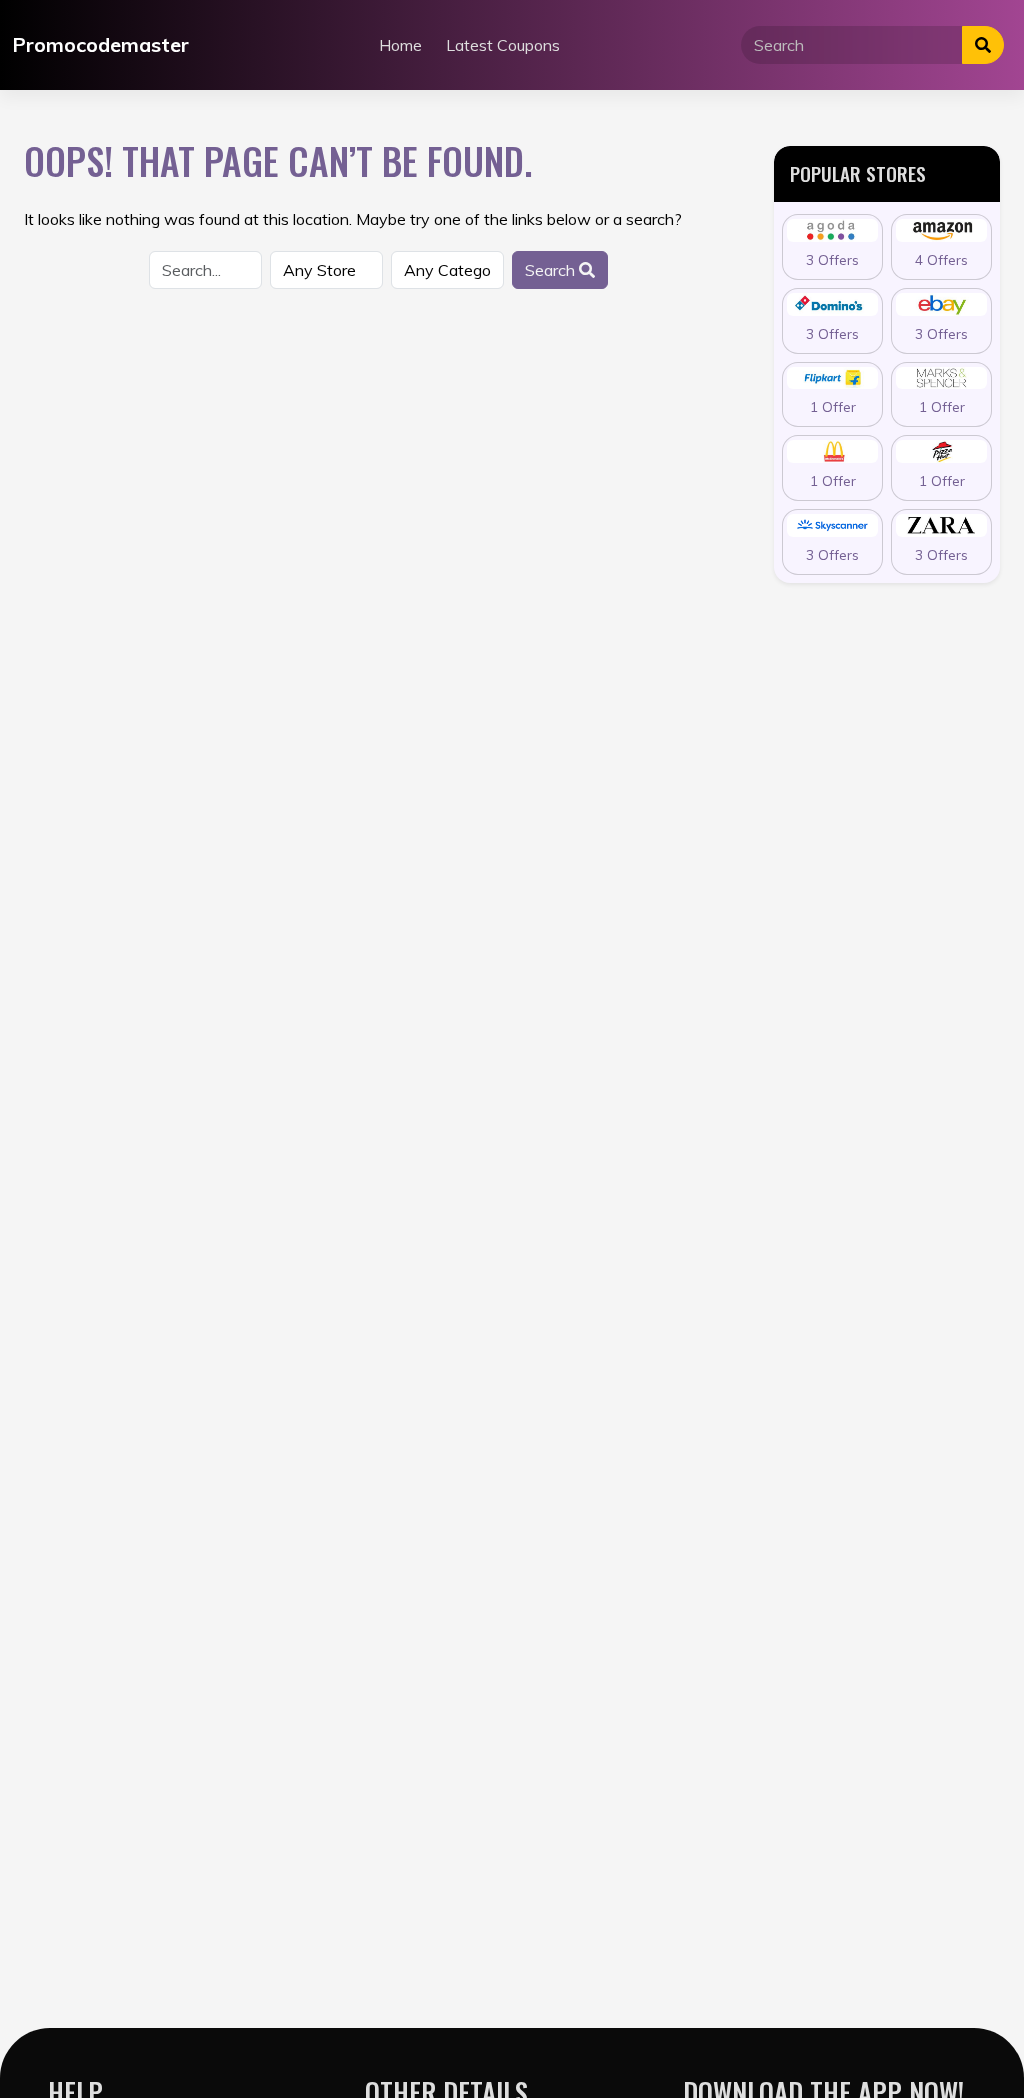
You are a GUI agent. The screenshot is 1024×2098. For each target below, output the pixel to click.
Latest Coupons (503, 45)
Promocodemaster (100, 44)
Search (552, 270)
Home (400, 45)
